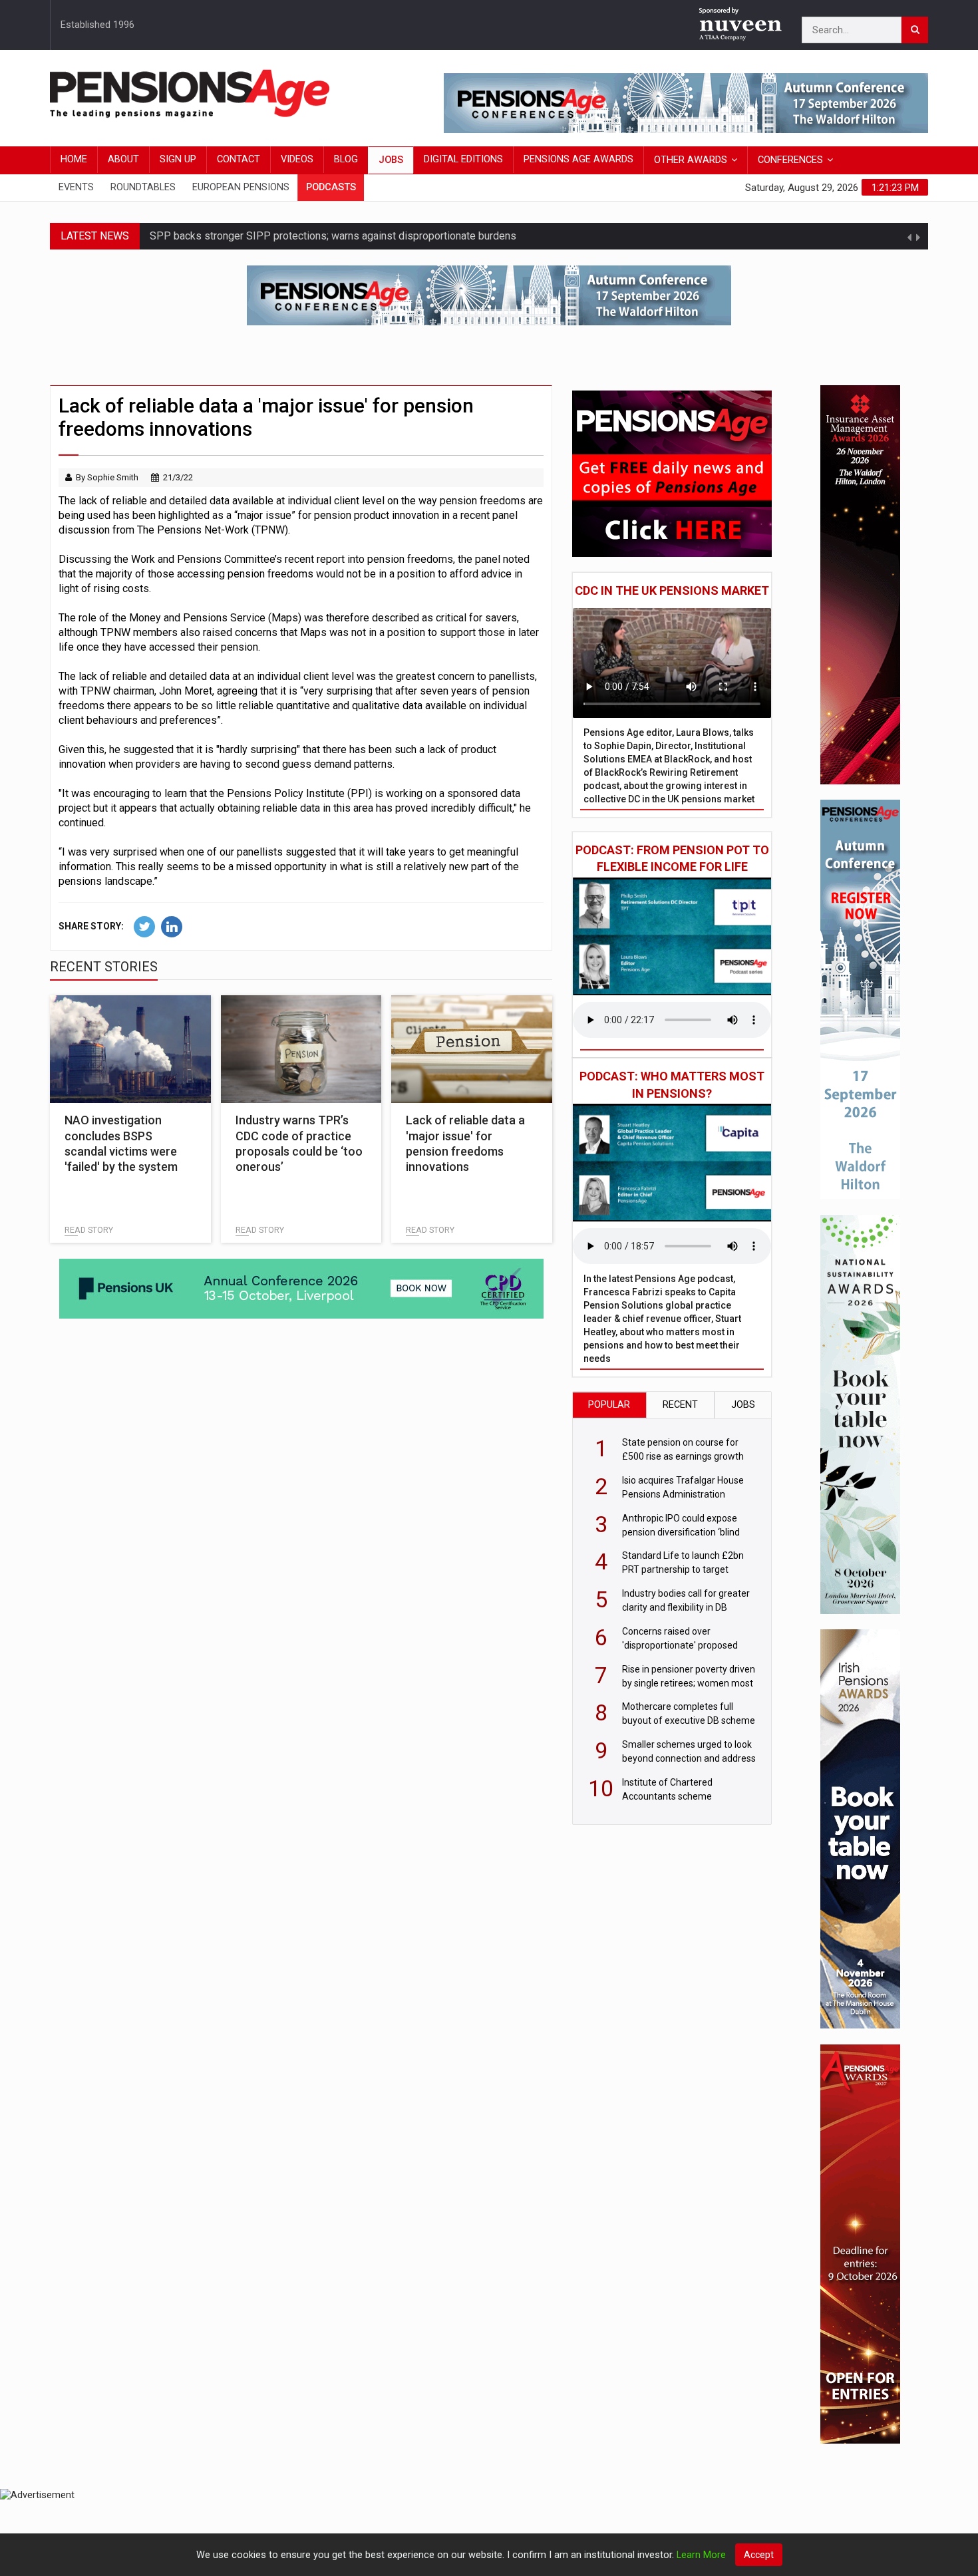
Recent (680, 1405)
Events (76, 187)
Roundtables (143, 187)
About (123, 159)
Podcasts (331, 187)
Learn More (701, 2555)
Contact (239, 159)
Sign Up (178, 159)
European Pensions (241, 187)
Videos (297, 159)
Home (74, 159)
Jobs (391, 160)
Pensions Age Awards (578, 159)
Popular (609, 1405)
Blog (346, 159)
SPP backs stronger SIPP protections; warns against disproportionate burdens (333, 236)
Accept (759, 2555)
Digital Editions (463, 159)
